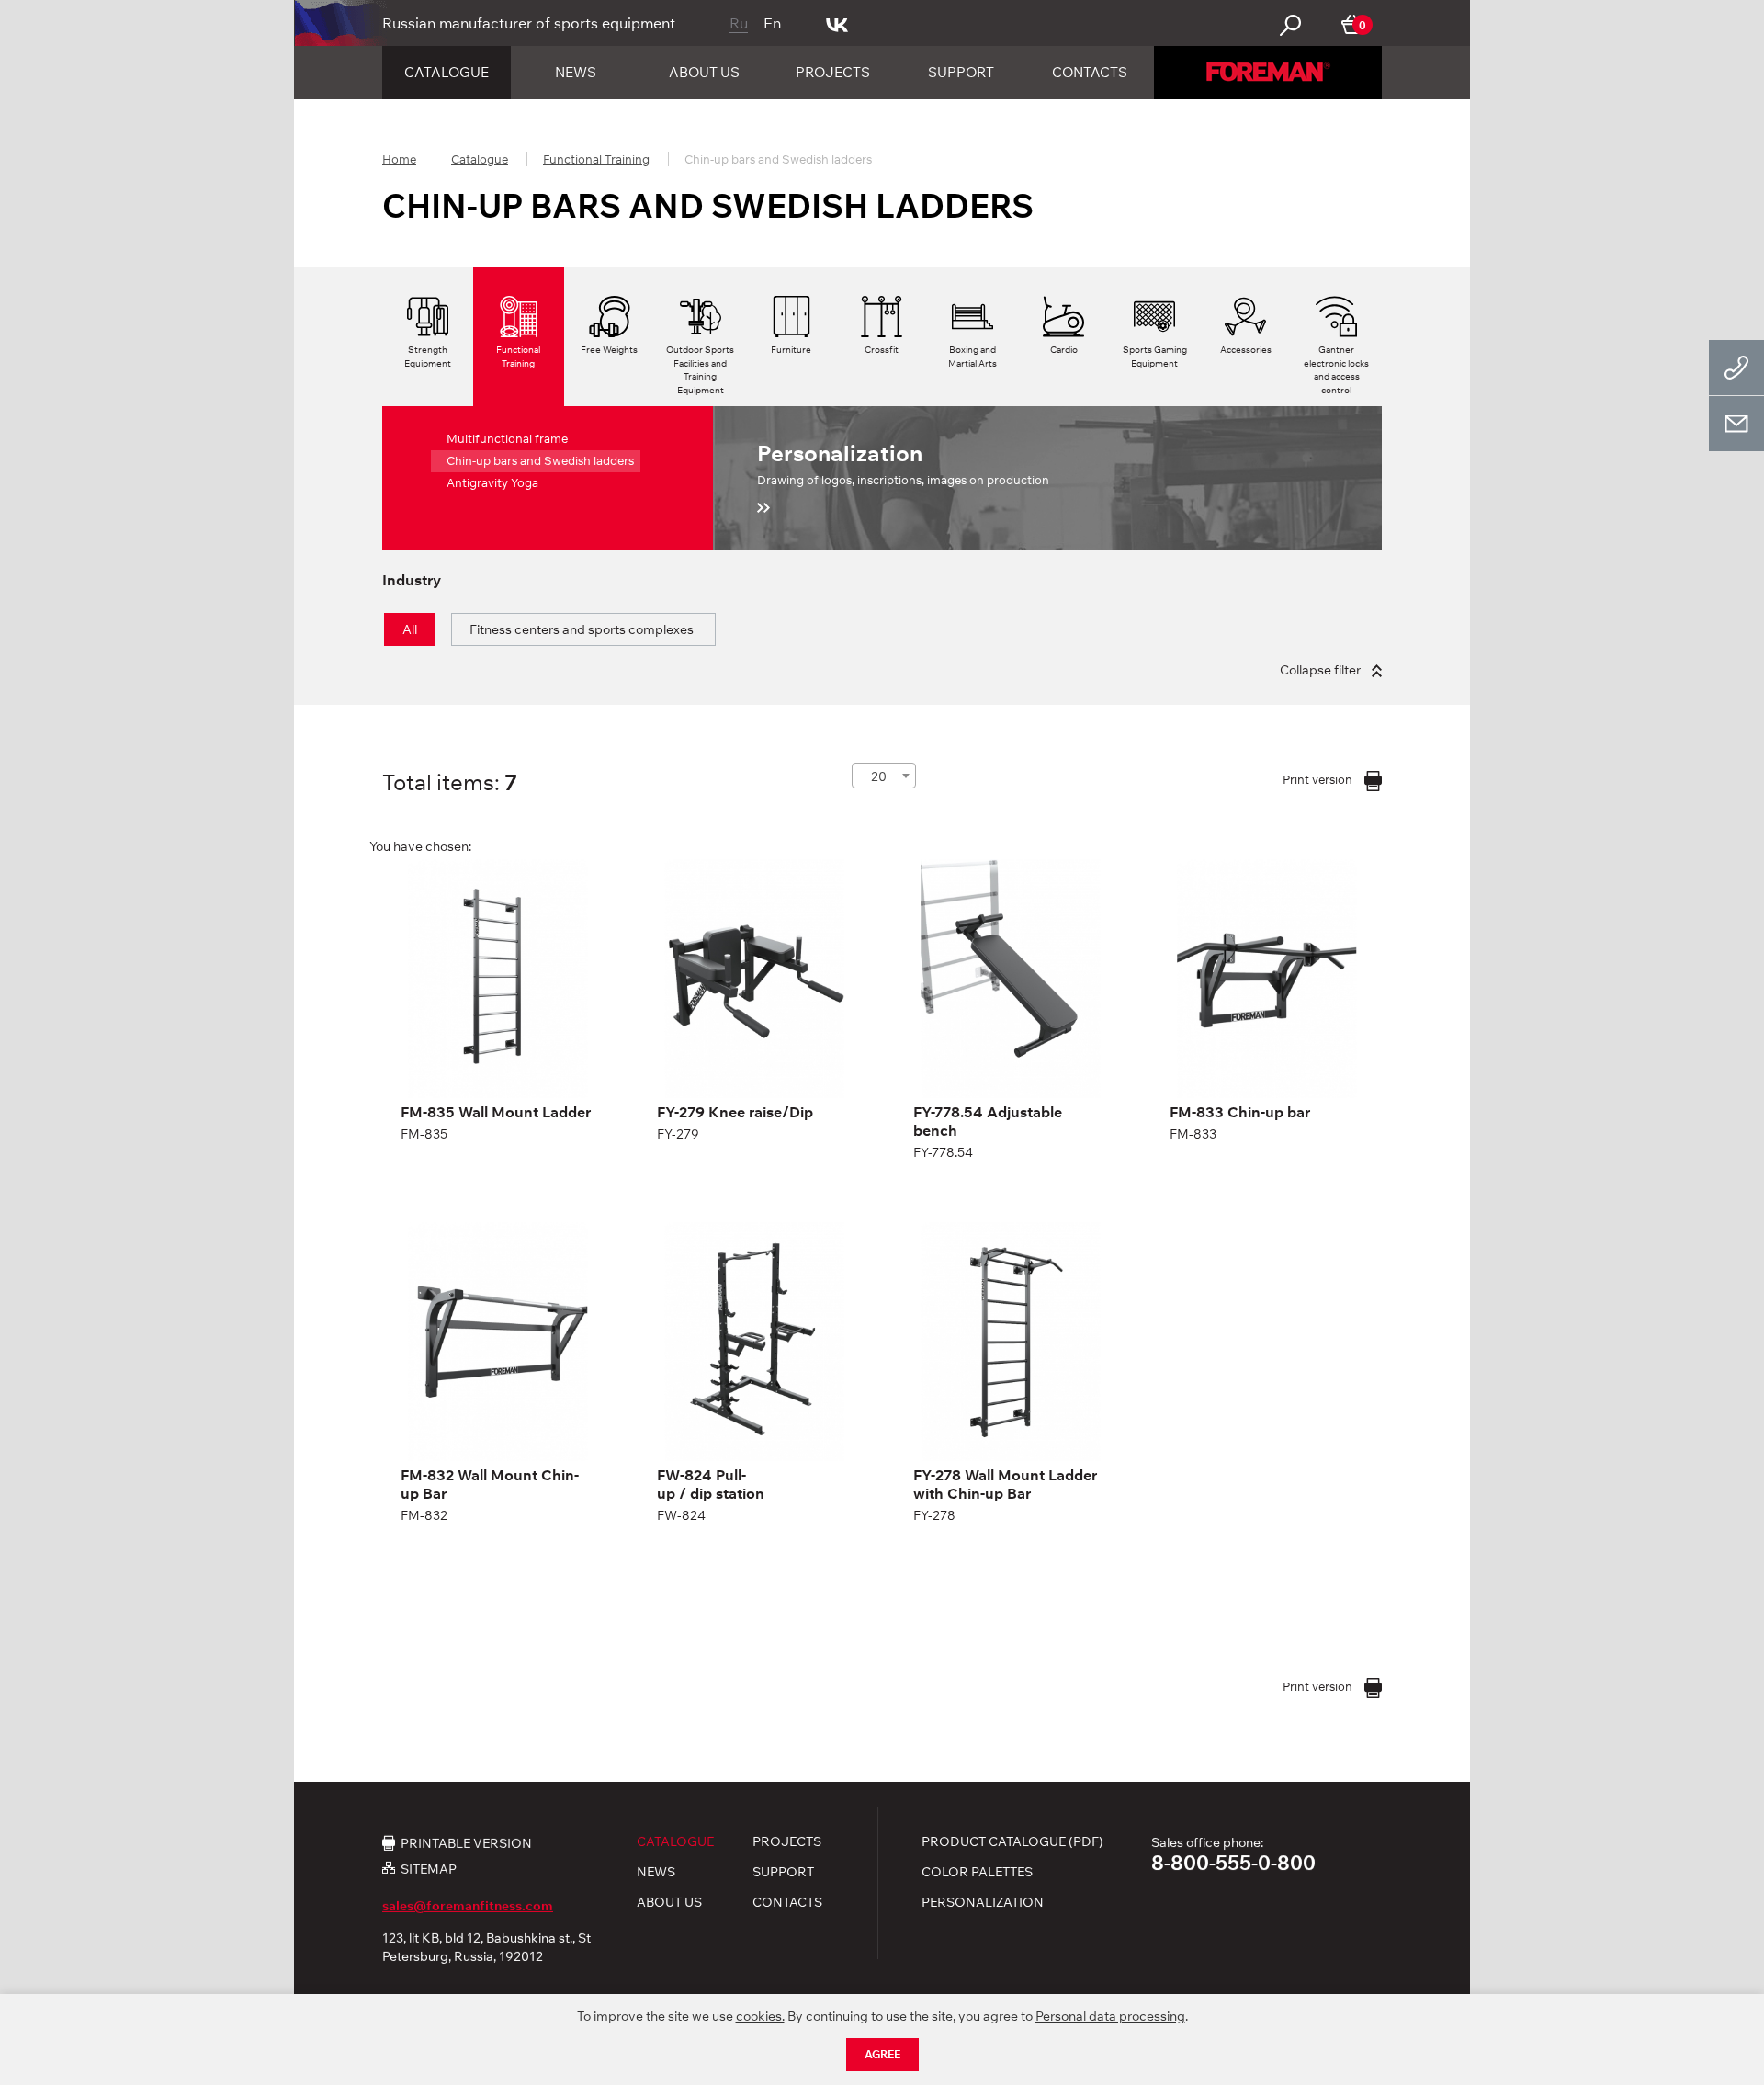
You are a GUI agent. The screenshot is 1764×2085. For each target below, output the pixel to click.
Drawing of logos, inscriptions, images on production (903, 463)
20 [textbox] (879, 776)
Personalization (983, 1902)
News (576, 72)
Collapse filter (1322, 670)
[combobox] (884, 776)
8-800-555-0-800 (1233, 1863)
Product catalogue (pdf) (1012, 1841)
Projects (833, 72)
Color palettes (977, 1872)
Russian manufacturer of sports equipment (529, 23)
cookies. (760, 2016)
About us (704, 72)
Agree (882, 2054)
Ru (739, 23)
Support (961, 72)
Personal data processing (1110, 2016)
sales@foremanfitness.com (468, 1906)
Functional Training (596, 159)
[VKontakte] (837, 23)
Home (399, 159)
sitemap (429, 1869)
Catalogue (447, 72)
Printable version (466, 1842)
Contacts (1090, 72)
